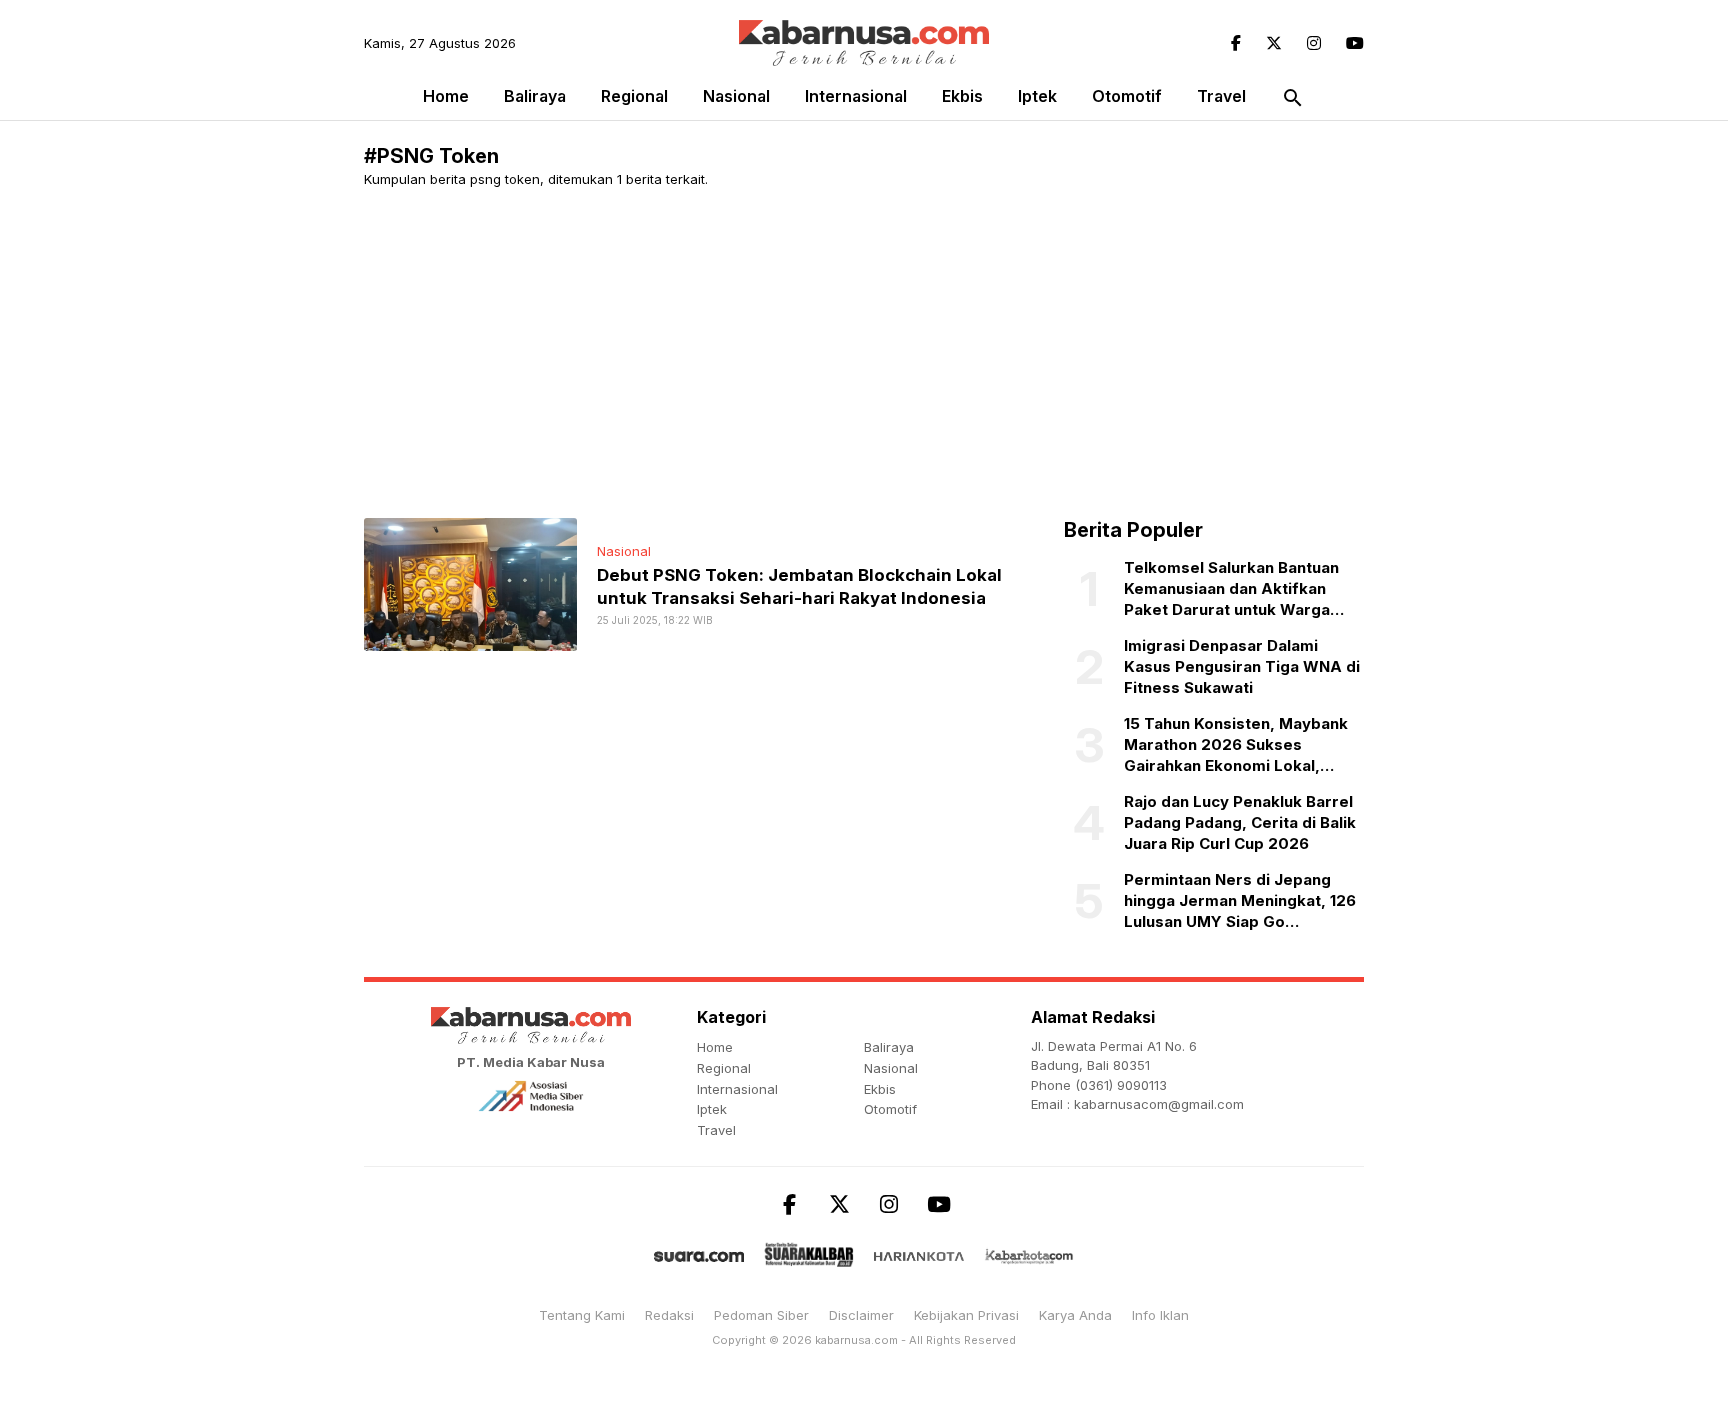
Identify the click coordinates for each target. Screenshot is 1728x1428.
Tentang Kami (582, 1315)
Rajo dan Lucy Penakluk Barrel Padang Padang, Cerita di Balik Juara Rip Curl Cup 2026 (1240, 822)
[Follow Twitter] (1274, 43)
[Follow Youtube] (1355, 43)
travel (1221, 96)
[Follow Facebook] (1236, 43)
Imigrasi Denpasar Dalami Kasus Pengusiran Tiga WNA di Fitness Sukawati (1242, 666)
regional (634, 96)
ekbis (962, 96)
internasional (856, 96)
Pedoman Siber (761, 1315)
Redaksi (669, 1315)
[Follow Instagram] (1314, 43)
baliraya (535, 96)
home (715, 1047)
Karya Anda (1075, 1315)
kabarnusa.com (856, 1340)
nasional (736, 96)
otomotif (1127, 96)
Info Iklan (1160, 1315)
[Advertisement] (964, 353)
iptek (1037, 96)
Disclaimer (861, 1315)
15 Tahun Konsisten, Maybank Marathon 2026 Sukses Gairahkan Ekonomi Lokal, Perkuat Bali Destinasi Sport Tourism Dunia (1236, 745)
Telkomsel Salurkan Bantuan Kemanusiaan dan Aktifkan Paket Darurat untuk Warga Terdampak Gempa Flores (1231, 589)
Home (446, 96)
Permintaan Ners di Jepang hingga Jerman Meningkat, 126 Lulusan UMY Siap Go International (1240, 901)
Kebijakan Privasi (966, 1315)
